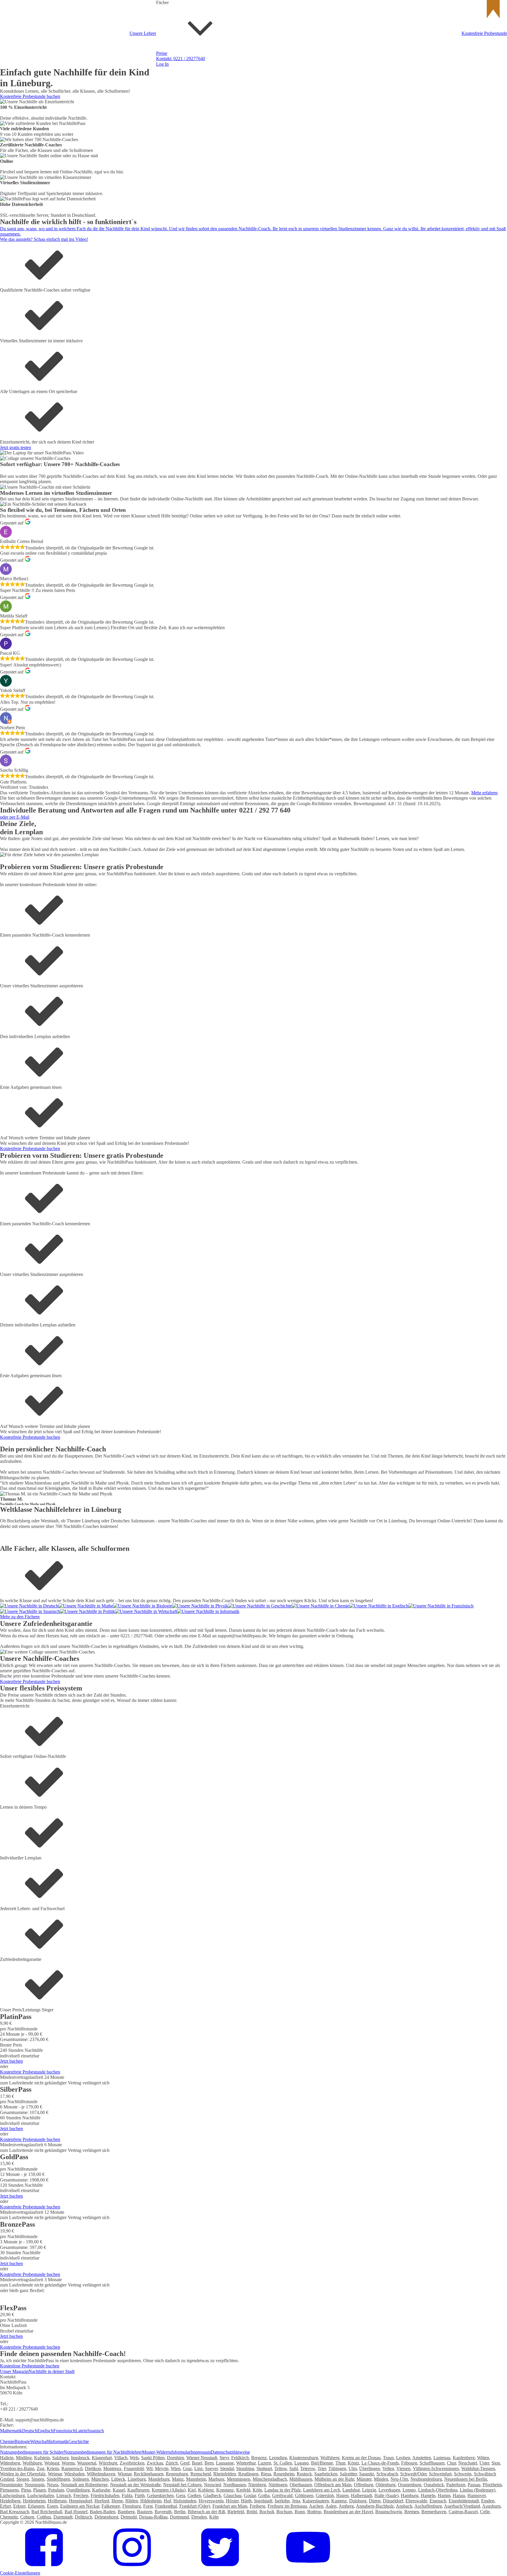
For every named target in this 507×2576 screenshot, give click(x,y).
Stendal (227, 2468)
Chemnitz (9, 2517)
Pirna (26, 2490)
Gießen (194, 2495)
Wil (149, 2468)
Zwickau (155, 2463)
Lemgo (409, 2490)
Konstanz (225, 2490)
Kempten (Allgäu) (169, 2490)
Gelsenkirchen (160, 2495)
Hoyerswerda (211, 2501)
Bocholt (267, 2512)
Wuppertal (87, 2463)
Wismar (125, 2474)
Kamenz (339, 2501)
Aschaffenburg (428, 2506)
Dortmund (179, 2517)
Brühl (252, 2512)
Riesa (266, 2474)
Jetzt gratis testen (16, 447)
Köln (257, 2490)
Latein (81, 2431)
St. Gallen (283, 2463)
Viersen (403, 2468)
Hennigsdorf (81, 2501)
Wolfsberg (330, 2458)
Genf (185, 2463)
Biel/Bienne (322, 2463)
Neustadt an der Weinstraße (135, 2485)
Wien (176, 2468)
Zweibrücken (132, 2463)
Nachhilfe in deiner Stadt (51, 2371)
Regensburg (177, 2474)
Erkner (19, 2506)
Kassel (119, 2490)
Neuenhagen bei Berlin (466, 2479)
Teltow (281, 2468)
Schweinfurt (440, 2474)
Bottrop (314, 2512)
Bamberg (126, 2512)
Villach (121, 2458)
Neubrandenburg (426, 2479)
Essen (52, 2506)
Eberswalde (416, 2501)
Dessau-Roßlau (153, 2517)
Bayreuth (163, 2512)
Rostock (304, 2474)
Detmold (129, 2517)
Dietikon (93, 2468)
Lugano (301, 2463)
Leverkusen (389, 2490)
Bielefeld (236, 2512)
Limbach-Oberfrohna (438, 2490)
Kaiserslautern (316, 2501)
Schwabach (387, 2474)
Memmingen (239, 2479)
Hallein (7, 2458)
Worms (68, 2463)
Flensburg (132, 2506)
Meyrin (162, 2468)
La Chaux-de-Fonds (380, 2463)
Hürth (246, 2501)
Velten (388, 2468)
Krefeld (243, 2490)
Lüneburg (137, 2479)
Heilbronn (57, 2501)
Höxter (232, 2501)
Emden (488, 2501)
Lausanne (225, 2463)
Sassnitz (367, 2474)
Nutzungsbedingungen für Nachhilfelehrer (103, 2452)
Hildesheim (151, 2501)
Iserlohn (282, 2501)
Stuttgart (264, 2468)
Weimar (55, 2474)
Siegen (23, 2479)
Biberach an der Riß (206, 2512)
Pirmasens (9, 2490)
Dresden (199, 2517)
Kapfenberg (464, 2458)
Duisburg (358, 2501)
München (100, 2479)
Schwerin (463, 2474)
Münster (364, 2479)
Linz (198, 2468)
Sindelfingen (58, 2479)
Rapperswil (72, 2468)
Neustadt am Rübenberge (84, 2485)
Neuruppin (35, 2485)
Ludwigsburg (12, 2495)
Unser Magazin (14, 2371)
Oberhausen (301, 2485)
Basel (197, 2463)
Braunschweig (389, 2512)
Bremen (412, 2512)
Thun (340, 2463)
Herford (102, 2501)
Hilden (132, 2501)
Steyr (224, 2458)
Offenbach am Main (333, 2485)
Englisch (252, 190)
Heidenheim (34, 2501)
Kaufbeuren (138, 2490)
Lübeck (118, 2479)
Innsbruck (80, 2458)
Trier (322, 2468)
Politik (250, 416)
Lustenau (442, 2458)
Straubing (245, 2468)
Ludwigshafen (41, 2495)
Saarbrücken (326, 2474)
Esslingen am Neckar (80, 2506)
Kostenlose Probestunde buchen (30, 2366)
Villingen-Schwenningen (436, 2468)
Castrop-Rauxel (463, 2512)
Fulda (127, 2495)
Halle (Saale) (386, 2495)
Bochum (284, 2512)
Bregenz (259, 2458)
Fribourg (409, 2463)
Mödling (24, 2458)
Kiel (192, 2490)
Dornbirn (175, 2458)
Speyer (211, 2468)
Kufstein (42, 2458)
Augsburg (491, 2506)
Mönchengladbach (270, 2479)
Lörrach (64, 2495)
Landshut (351, 2490)
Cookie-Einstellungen (20, 2573)
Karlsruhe (101, 2490)
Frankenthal (166, 2506)
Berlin (180, 2512)
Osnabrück (434, 2485)
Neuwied (212, 2485)
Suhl (294, 2468)
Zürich (172, 2463)
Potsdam (56, 2490)
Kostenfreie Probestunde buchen (30, 96)
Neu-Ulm (399, 2479)
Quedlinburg (78, 2490)
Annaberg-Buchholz (375, 2506)
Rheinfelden (225, 2474)
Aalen (331, 2506)
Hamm (444, 2495)
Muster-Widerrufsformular (166, 2452)
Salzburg (60, 2458)
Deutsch (252, 99)
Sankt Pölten (153, 2458)
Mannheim (196, 2479)
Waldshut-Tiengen (478, 2468)
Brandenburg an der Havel (348, 2512)
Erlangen (36, 2506)
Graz (187, 2468)
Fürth (140, 2495)
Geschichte (254, 371)
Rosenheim (284, 2474)
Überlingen (370, 2468)
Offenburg (364, 2485)
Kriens (53, 2468)
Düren (375, 2501)
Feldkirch (240, 2458)
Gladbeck (212, 2495)
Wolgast (52, 2463)
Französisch (255, 235)
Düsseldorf (393, 2501)
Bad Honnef (76, 2512)
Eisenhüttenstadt (464, 2501)
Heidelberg (10, 2501)
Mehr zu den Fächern (20, 1617)
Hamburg (410, 2495)
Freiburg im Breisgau (287, 2506)
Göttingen (304, 2495)
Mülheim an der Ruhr (334, 2479)
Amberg (346, 2506)
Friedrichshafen (105, 2495)
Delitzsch (83, 2517)
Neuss (53, 2485)
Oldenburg (386, 2485)
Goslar (250, 2495)
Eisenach (438, 2501)
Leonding (278, 2458)
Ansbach (404, 2506)
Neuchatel (468, 2463)
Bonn (300, 2512)
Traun (388, 2458)
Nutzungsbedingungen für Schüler (32, 2452)
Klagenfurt (102, 2458)
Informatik (59, 2442)
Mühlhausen (301, 2479)
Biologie (22, 2442)
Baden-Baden (103, 2512)
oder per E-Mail (15, 817)
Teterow (308, 2468)
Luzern (265, 2463)
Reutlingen (248, 2474)
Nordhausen (235, 2485)
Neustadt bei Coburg (182, 2485)
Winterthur (246, 2463)
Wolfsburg (32, 2463)
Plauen (39, 2490)
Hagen (342, 2495)
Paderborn (456, 2485)
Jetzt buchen (11, 2061)
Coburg (27, 2517)
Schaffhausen (432, 2463)
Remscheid (201, 2474)
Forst (148, 2506)
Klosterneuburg (304, 2458)
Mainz (178, 2479)
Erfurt (5, 2506)
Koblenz (206, 2490)
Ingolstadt (263, 2501)
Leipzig (369, 2490)
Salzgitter (348, 2474)
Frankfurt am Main (230, 2506)
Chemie (251, 281)
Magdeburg (159, 2479)
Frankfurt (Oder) (195, 2506)
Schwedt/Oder (413, 2474)
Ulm (353, 2468)
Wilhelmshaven (101, 2474)
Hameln (428, 2495)
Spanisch (96, 2431)
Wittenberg (10, 2463)
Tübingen (337, 2468)
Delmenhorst (106, 2517)
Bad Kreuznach (15, 2512)
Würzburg (108, 2463)
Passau (474, 2485)
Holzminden (185, 2501)
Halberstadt (361, 2495)
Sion (496, 2463)
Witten (483, 2458)
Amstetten (422, 2458)
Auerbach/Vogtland (462, 2506)
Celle (485, 2512)
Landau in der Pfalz (283, 2490)
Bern (209, 2463)
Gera (181, 2495)
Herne (117, 2501)
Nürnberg (257, 2485)
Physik (250, 326)
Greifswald (282, 2495)
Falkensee (111, 2506)
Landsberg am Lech (322, 2490)
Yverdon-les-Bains (17, 2468)
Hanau (459, 2495)
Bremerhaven (434, 2512)
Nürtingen (278, 2485)
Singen (38, 2479)
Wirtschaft (40, 2442)
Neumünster (11, 2485)
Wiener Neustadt (202, 2458)
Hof (167, 2501)
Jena (296, 2501)
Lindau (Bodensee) (478, 2490)
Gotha (264, 2495)
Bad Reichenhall (47, 2512)
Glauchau (233, 2495)
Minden (381, 2479)
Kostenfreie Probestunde (484, 33)
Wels (134, 2458)
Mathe (250, 145)
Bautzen (145, 2512)
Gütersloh (325, 2495)
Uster (484, 2463)
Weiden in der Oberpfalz (23, 2474)
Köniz (353, 2463)
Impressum (201, 2452)
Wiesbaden (74, 2474)
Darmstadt (63, 2517)
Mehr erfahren (484, 793)
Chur (451, 2463)
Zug (40, 2468)
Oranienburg (410, 2485)
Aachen (316, 2506)
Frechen (81, 2495)
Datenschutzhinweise (230, 2452)
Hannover (476, 2495)
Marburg (216, 2479)
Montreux (112, 2468)
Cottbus (44, 2517)
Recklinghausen (149, 2474)
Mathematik (11, 2431)
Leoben (403, 2458)
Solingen (81, 2479)
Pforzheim (492, 2485)
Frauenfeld (134, 2468)
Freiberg (257, 2506)
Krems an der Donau (361, 2458)
